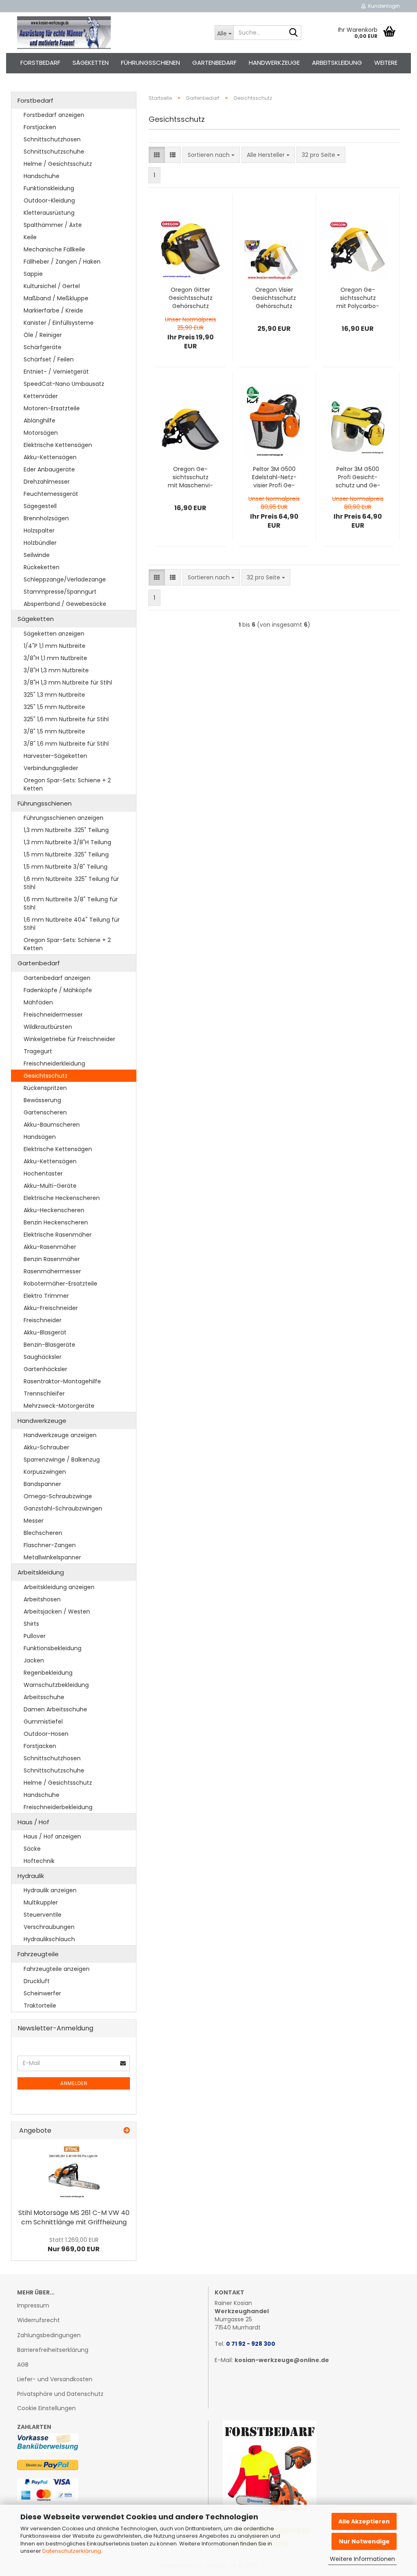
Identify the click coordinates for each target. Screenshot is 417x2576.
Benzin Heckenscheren (56, 1222)
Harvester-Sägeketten (55, 756)
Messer (34, 1521)
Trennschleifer (44, 1394)
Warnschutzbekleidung (56, 1685)
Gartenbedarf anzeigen (57, 978)
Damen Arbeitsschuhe (55, 1709)
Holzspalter (39, 531)
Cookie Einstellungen (46, 2408)
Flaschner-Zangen (50, 1545)
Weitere (386, 63)
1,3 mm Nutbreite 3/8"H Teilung (67, 842)
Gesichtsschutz (46, 1076)
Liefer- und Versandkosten (55, 2379)
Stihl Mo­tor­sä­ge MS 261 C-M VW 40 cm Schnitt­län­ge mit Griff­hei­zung (74, 2217)
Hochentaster (43, 1174)
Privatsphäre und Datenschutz (60, 2394)
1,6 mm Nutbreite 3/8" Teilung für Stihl (71, 903)
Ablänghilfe (40, 421)
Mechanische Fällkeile (54, 249)
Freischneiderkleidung (54, 1063)
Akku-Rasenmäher (50, 1247)
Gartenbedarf (214, 63)
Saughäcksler (43, 1357)
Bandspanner (42, 1484)
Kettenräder (41, 396)
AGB (23, 2365)
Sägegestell (40, 506)
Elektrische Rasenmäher (58, 1235)
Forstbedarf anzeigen (54, 115)
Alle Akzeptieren (364, 2521)
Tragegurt (38, 1051)
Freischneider (43, 1320)
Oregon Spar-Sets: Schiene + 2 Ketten (67, 784)
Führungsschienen (150, 63)
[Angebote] (127, 2131)
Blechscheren (43, 1533)
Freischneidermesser (53, 1015)
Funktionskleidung (49, 188)
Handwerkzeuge (274, 63)
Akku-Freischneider (51, 1308)
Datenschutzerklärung (72, 2551)
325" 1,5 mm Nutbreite (54, 707)
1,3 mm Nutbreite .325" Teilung (66, 830)
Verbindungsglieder (51, 768)
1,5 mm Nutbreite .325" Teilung (66, 854)
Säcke (32, 1849)
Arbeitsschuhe (44, 1697)
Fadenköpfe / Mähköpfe (58, 990)
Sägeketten (91, 63)
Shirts (31, 1624)
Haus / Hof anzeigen (52, 1836)
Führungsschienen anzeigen (64, 818)
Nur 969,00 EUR (74, 2245)
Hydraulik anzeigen (50, 1890)
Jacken (34, 1660)
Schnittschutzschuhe (54, 152)
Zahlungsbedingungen (49, 2335)
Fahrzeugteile (38, 1954)
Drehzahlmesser (47, 482)
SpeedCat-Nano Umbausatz (64, 384)
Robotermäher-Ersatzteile (60, 1284)
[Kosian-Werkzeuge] (110, 33)
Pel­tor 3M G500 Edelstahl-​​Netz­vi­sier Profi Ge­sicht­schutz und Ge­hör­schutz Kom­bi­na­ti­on (274, 477)
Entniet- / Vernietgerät (56, 372)
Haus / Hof (33, 1822)
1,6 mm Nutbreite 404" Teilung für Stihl (72, 924)
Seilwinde (37, 555)
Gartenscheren (45, 1112)
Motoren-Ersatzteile (52, 408)
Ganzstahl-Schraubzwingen (63, 1508)
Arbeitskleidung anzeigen (59, 1587)
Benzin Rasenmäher (52, 1259)
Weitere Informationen (362, 2559)
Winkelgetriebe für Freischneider (69, 1039)
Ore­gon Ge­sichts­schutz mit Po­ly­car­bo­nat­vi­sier (358, 298)
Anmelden (74, 2083)
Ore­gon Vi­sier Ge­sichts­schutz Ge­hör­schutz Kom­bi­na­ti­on (274, 298)
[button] (157, 155)
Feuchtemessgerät (51, 494)
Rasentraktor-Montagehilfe (62, 1381)
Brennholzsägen (46, 518)
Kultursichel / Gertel (52, 286)
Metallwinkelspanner (52, 1557)
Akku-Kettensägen (50, 457)
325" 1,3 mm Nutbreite (54, 695)
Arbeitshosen (42, 1599)
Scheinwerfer (42, 1993)
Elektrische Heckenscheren (62, 1198)
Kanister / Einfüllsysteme (59, 323)
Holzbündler (40, 543)
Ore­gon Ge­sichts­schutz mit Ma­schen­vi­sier (190, 477)
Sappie (33, 274)
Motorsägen (41, 433)
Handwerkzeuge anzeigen (60, 1435)
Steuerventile (43, 1915)
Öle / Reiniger (43, 335)
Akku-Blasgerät (45, 1332)
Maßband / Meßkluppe (56, 298)
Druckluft (37, 1981)
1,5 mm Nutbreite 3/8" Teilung (66, 867)
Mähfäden (38, 1002)
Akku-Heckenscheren (54, 1210)
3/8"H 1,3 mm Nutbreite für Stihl (68, 683)
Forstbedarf (40, 63)
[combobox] (211, 155)
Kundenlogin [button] (383, 6)
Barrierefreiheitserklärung (53, 2350)
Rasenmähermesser (52, 1271)
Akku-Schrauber (46, 1447)
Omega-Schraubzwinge (58, 1496)
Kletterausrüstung (49, 213)
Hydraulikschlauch (49, 1939)
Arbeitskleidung (337, 63)
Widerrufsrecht (38, 2320)
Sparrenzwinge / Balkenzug (62, 1460)
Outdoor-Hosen (46, 1734)
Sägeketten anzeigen (54, 634)
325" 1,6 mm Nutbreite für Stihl (66, 719)
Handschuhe (42, 176)
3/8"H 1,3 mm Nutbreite (56, 670)
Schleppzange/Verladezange (65, 579)
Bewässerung (42, 1100)
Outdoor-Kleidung (49, 200)
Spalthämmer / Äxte (53, 225)
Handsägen (40, 1137)
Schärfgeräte (43, 347)
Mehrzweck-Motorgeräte (59, 1406)
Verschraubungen (49, 1927)
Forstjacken (40, 127)
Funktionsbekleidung (53, 1648)
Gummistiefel (43, 1722)
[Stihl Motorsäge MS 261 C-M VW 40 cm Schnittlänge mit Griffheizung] (74, 2172)
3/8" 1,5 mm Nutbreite (54, 731)
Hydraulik (31, 1876)
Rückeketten (42, 567)
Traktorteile (40, 2006)
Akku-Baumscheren (52, 1125)
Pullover (35, 1636)
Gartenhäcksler (45, 1369)
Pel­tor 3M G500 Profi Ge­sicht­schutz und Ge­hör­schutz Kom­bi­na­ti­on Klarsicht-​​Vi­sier (358, 477)
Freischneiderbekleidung (58, 1807)
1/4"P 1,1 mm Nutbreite (55, 646)
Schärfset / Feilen (49, 359)
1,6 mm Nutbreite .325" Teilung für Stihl (71, 883)
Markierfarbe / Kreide (53, 310)
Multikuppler (41, 1902)
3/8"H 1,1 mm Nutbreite (55, 658)
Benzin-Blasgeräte (49, 1345)
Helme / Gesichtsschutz (58, 164)
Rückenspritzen (45, 1088)
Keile (30, 237)
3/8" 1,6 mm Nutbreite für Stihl (66, 744)
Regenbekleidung (48, 1673)
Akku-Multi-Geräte (50, 1186)
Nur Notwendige (364, 2541)
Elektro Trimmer (46, 1296)
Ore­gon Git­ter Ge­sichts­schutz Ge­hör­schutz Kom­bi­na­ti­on (191, 298)
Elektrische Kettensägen (58, 445)
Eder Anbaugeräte (49, 469)
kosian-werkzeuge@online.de (282, 2360)
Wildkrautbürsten (48, 1027)
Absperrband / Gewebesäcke (65, 604)
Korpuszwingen (45, 1472)
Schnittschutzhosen (52, 139)
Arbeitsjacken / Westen (57, 1612)
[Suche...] (294, 33)
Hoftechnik (39, 1861)
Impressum (33, 2305)
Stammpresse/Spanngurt (60, 592)
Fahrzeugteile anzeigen (57, 1969)
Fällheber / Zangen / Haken (62, 262)
